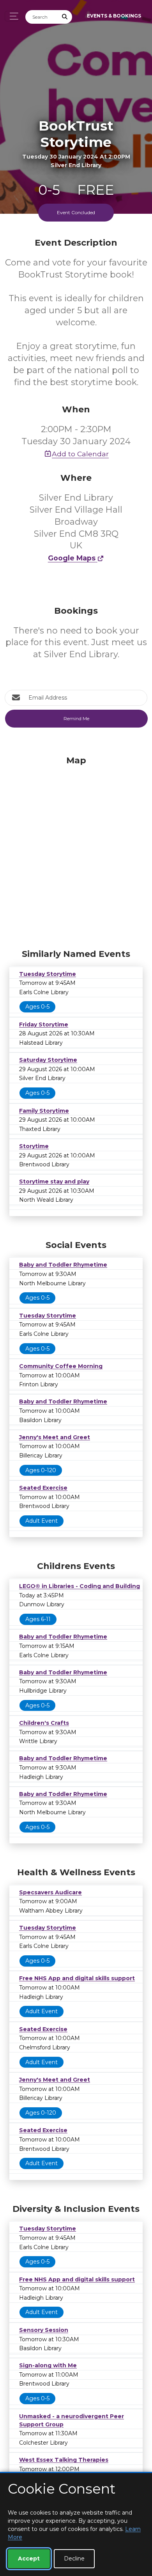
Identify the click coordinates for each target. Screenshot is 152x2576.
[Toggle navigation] (12, 16)
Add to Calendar (80, 454)
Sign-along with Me (48, 2365)
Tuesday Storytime (48, 974)
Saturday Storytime (48, 1060)
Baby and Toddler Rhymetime (63, 1265)
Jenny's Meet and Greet (55, 1437)
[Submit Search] (65, 17)
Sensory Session (44, 2330)
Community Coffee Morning (61, 1366)
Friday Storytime (44, 1024)
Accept (29, 2559)
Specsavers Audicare (50, 1892)
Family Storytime (44, 1111)
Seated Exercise (43, 1488)
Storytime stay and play (54, 1182)
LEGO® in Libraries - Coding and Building (80, 1586)
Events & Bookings (114, 16)
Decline (74, 2559)
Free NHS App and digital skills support (77, 1978)
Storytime (34, 1146)
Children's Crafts (44, 1723)
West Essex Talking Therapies (64, 2460)
